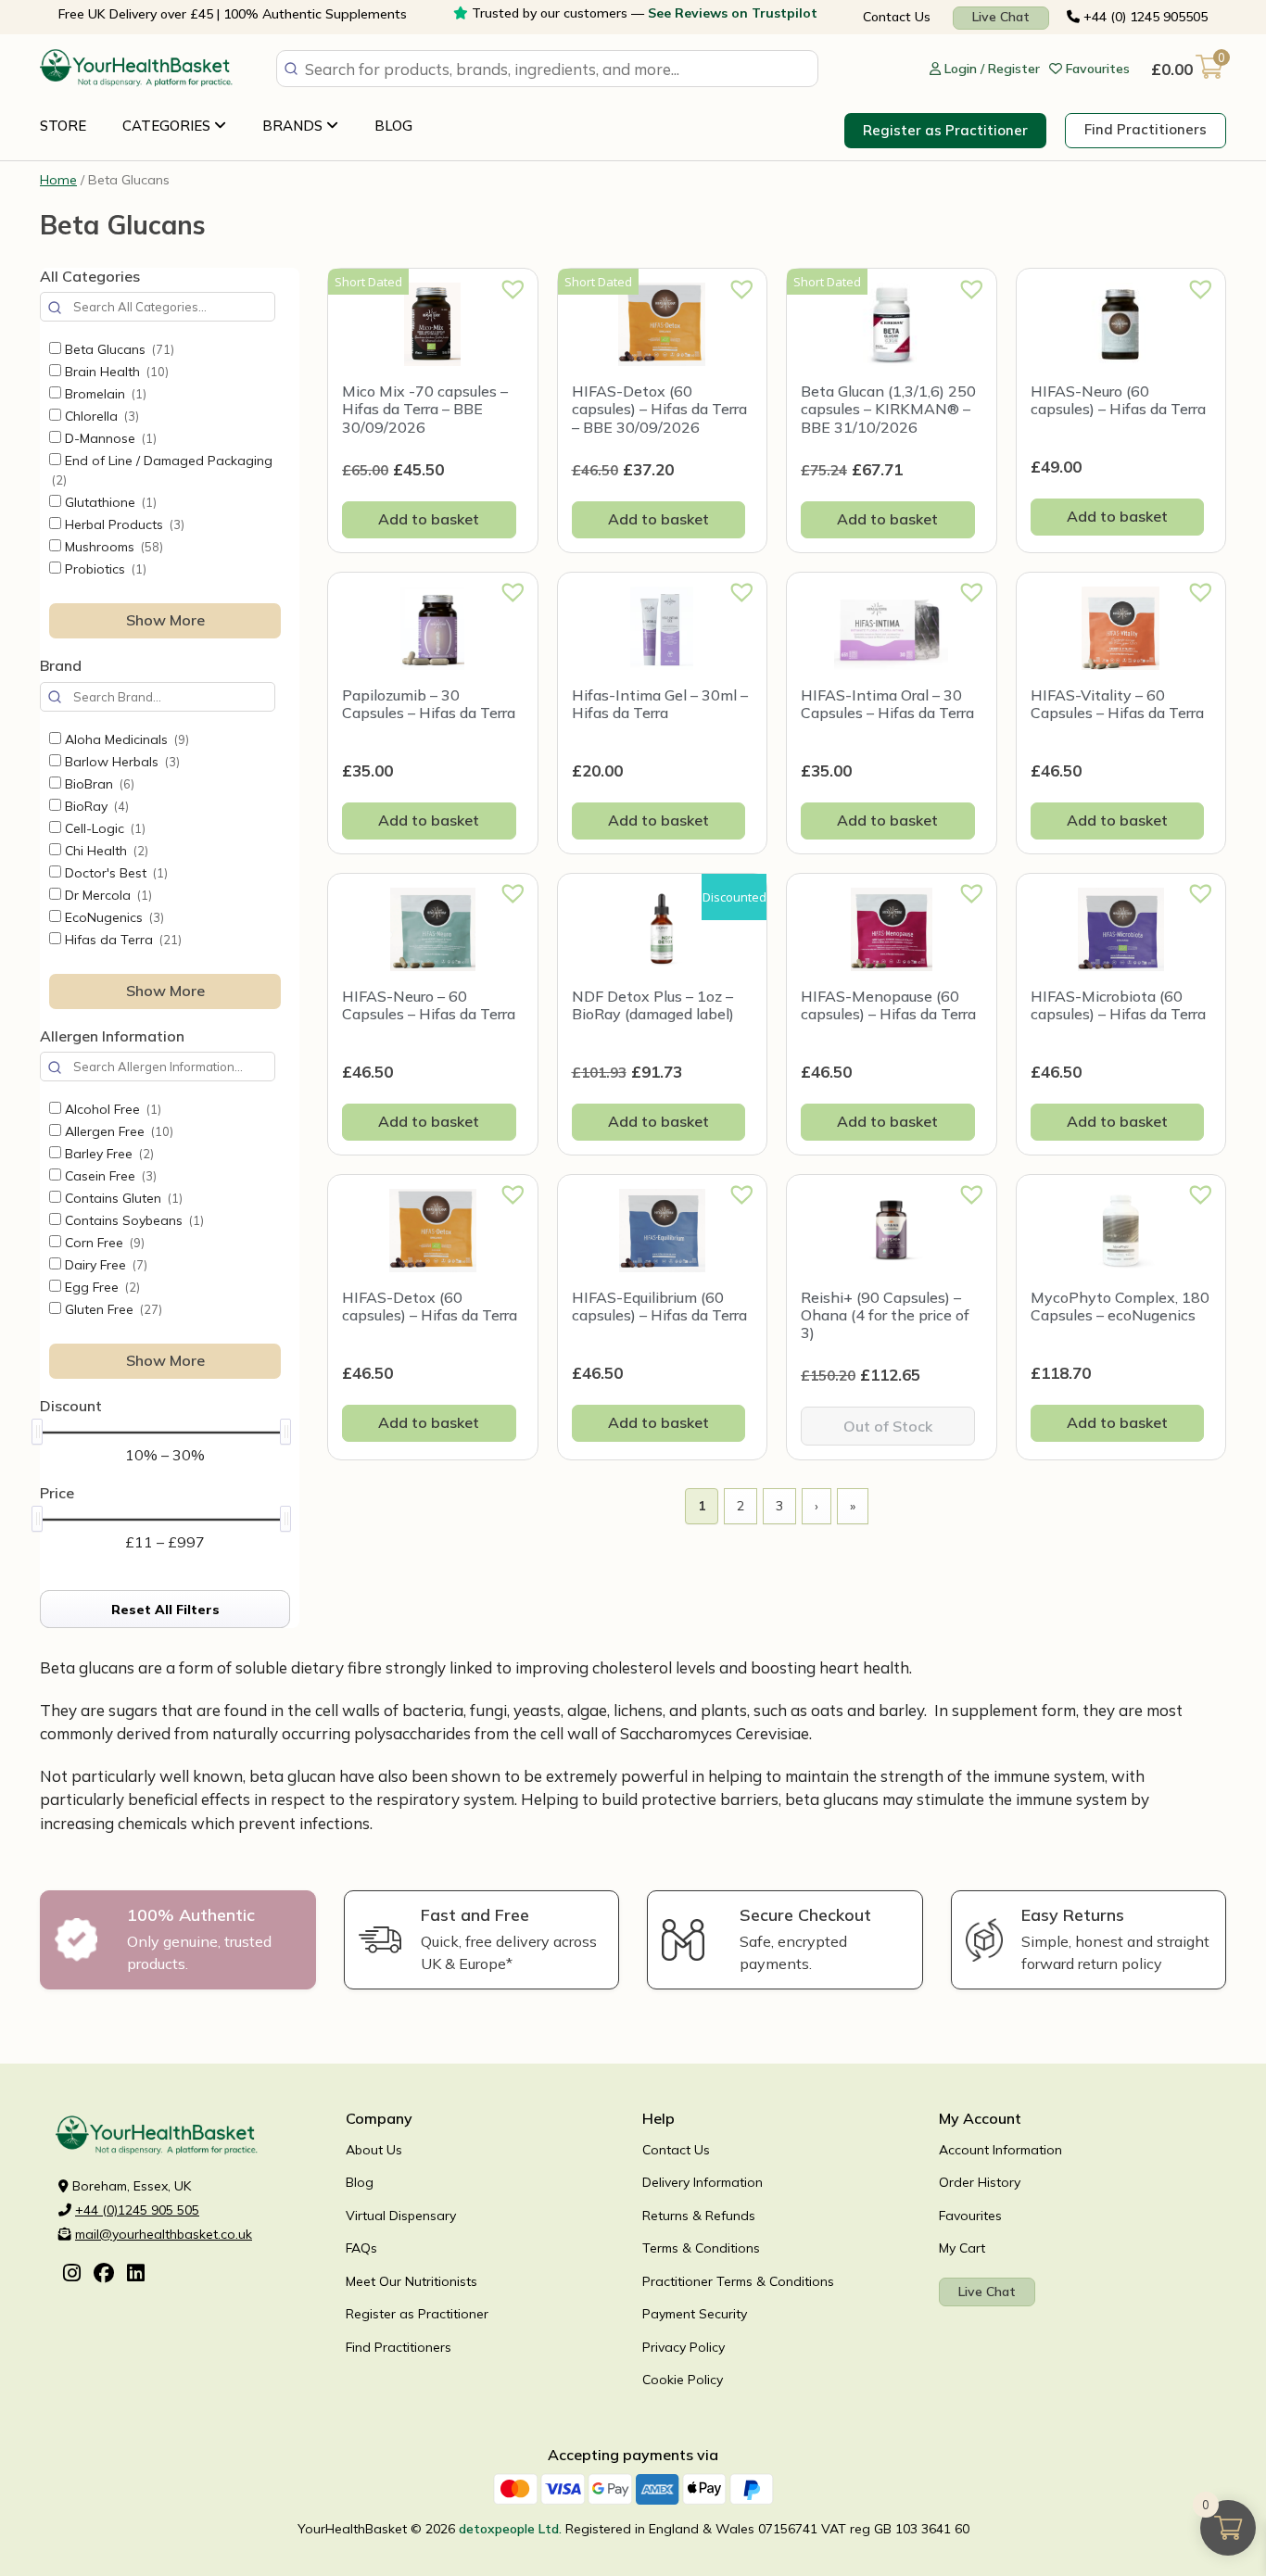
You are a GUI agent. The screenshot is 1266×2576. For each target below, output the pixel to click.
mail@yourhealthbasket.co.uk (164, 2234)
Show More (165, 620)
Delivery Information (703, 2182)
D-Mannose (109, 438)
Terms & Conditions (701, 2248)
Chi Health (105, 851)
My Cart (962, 2248)
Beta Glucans (118, 349)
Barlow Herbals (120, 762)
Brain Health (115, 372)
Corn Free (103, 1243)
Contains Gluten (122, 1198)
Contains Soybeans (133, 1220)
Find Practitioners (1146, 129)
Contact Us (897, 17)
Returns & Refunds (699, 2216)
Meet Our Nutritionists (411, 2281)
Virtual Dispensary (401, 2216)
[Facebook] (104, 2275)
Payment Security (695, 2314)
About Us (374, 2150)
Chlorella (100, 416)
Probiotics (104, 569)
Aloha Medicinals (125, 739)
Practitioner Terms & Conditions (738, 2281)
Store (63, 126)
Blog (393, 126)
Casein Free (109, 1176)
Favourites (970, 2216)
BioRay (95, 806)
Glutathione (109, 502)
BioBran (98, 784)
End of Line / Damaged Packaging (162, 470)
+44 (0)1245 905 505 (137, 2210)
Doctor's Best (114, 873)
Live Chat (1001, 17)
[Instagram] (72, 2275)
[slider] (37, 1432)
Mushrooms (112, 547)
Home (58, 180)
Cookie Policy (683, 2380)
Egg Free (101, 1287)
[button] (507, 283)
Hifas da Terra (121, 940)
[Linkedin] (136, 2275)
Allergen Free (117, 1131)
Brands (294, 126)
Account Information (1000, 2150)
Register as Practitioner (945, 130)
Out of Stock (888, 1426)
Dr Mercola (107, 895)
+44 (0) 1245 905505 (1144, 17)
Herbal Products (123, 524)
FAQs (361, 2248)
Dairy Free (104, 1265)
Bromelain (104, 394)
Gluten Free (112, 1309)
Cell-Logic (103, 828)
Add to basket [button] (429, 519)
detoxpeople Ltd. (510, 2529)
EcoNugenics (113, 917)
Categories (168, 126)
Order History (980, 2182)
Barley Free (108, 1154)
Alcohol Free (111, 1109)
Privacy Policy (684, 2347)
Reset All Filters (165, 1610)
